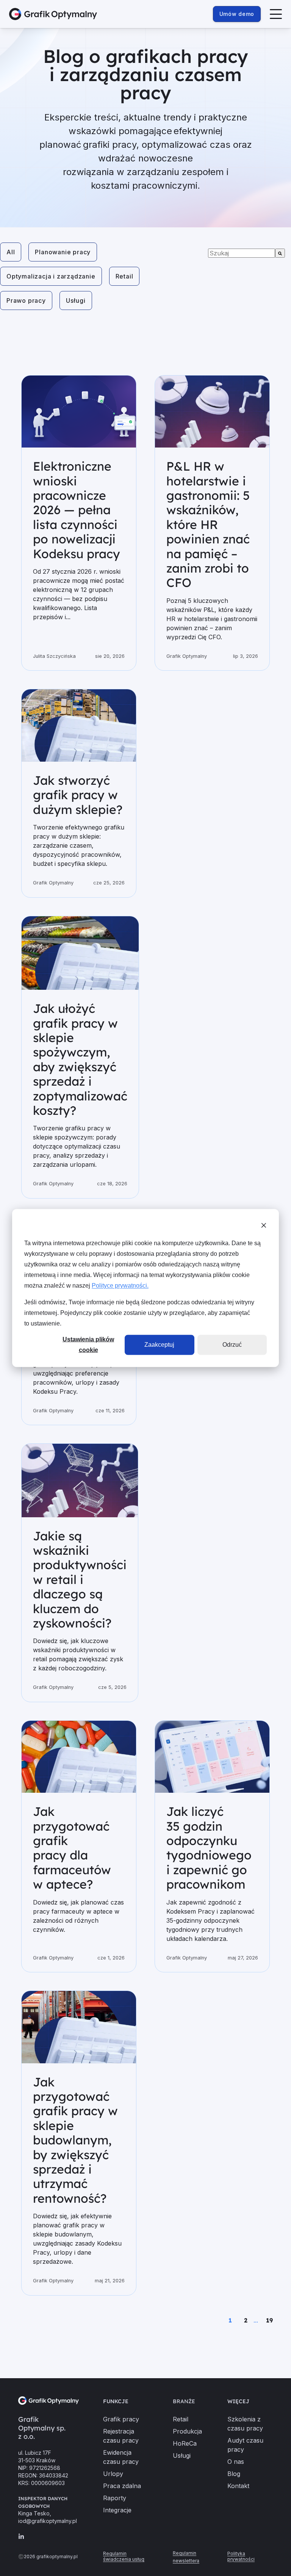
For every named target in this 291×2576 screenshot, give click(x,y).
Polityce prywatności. (120, 1286)
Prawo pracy (26, 300)
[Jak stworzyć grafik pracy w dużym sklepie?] (79, 725)
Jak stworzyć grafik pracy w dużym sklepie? (78, 795)
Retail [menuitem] (181, 2419)
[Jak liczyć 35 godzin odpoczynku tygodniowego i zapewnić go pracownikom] (212, 1757)
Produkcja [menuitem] (187, 2431)
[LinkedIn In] (21, 2537)
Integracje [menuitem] (117, 2510)
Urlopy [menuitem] (113, 2474)
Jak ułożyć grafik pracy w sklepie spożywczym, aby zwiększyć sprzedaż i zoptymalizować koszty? (80, 1059)
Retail (124, 276)
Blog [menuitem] (234, 2474)
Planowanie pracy (63, 252)
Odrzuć (232, 1345)
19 (269, 2320)
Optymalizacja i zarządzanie (51, 276)
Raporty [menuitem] (115, 2498)
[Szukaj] (280, 253)
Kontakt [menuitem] (238, 2486)
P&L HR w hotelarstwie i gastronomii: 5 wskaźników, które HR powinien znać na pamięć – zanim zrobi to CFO (208, 524)
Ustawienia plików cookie (88, 1345)
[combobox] (242, 253)
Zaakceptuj (159, 1345)
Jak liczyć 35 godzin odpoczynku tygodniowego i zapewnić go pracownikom (209, 1848)
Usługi (76, 300)
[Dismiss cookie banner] (264, 1227)
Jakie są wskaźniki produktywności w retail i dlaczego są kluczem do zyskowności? (80, 1579)
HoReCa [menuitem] (185, 2443)
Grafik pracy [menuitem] (121, 2419)
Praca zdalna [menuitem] (122, 2486)
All (11, 252)
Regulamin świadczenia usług (124, 2556)
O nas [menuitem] (236, 2462)
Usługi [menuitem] (182, 2455)
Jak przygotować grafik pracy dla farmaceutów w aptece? (72, 1848)
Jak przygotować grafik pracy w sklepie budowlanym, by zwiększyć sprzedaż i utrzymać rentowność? (75, 2140)
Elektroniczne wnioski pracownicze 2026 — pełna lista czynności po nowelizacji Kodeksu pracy (77, 510)
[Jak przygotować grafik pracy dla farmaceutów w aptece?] (79, 1757)
